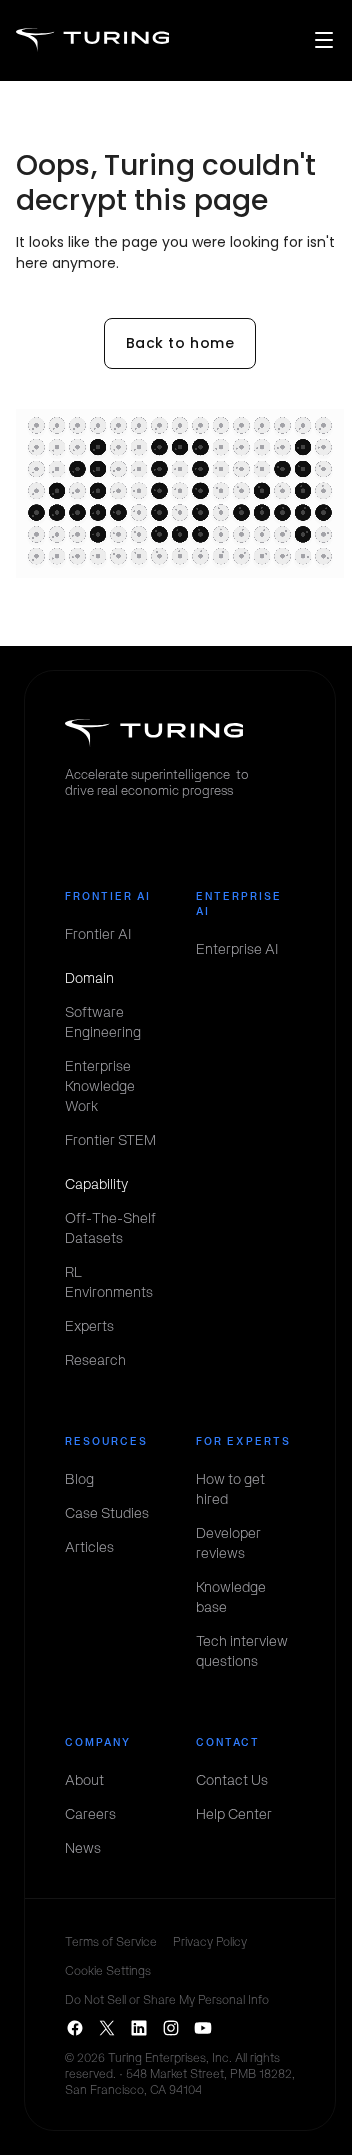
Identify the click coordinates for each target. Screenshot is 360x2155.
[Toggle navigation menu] (324, 40)
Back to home (180, 343)
